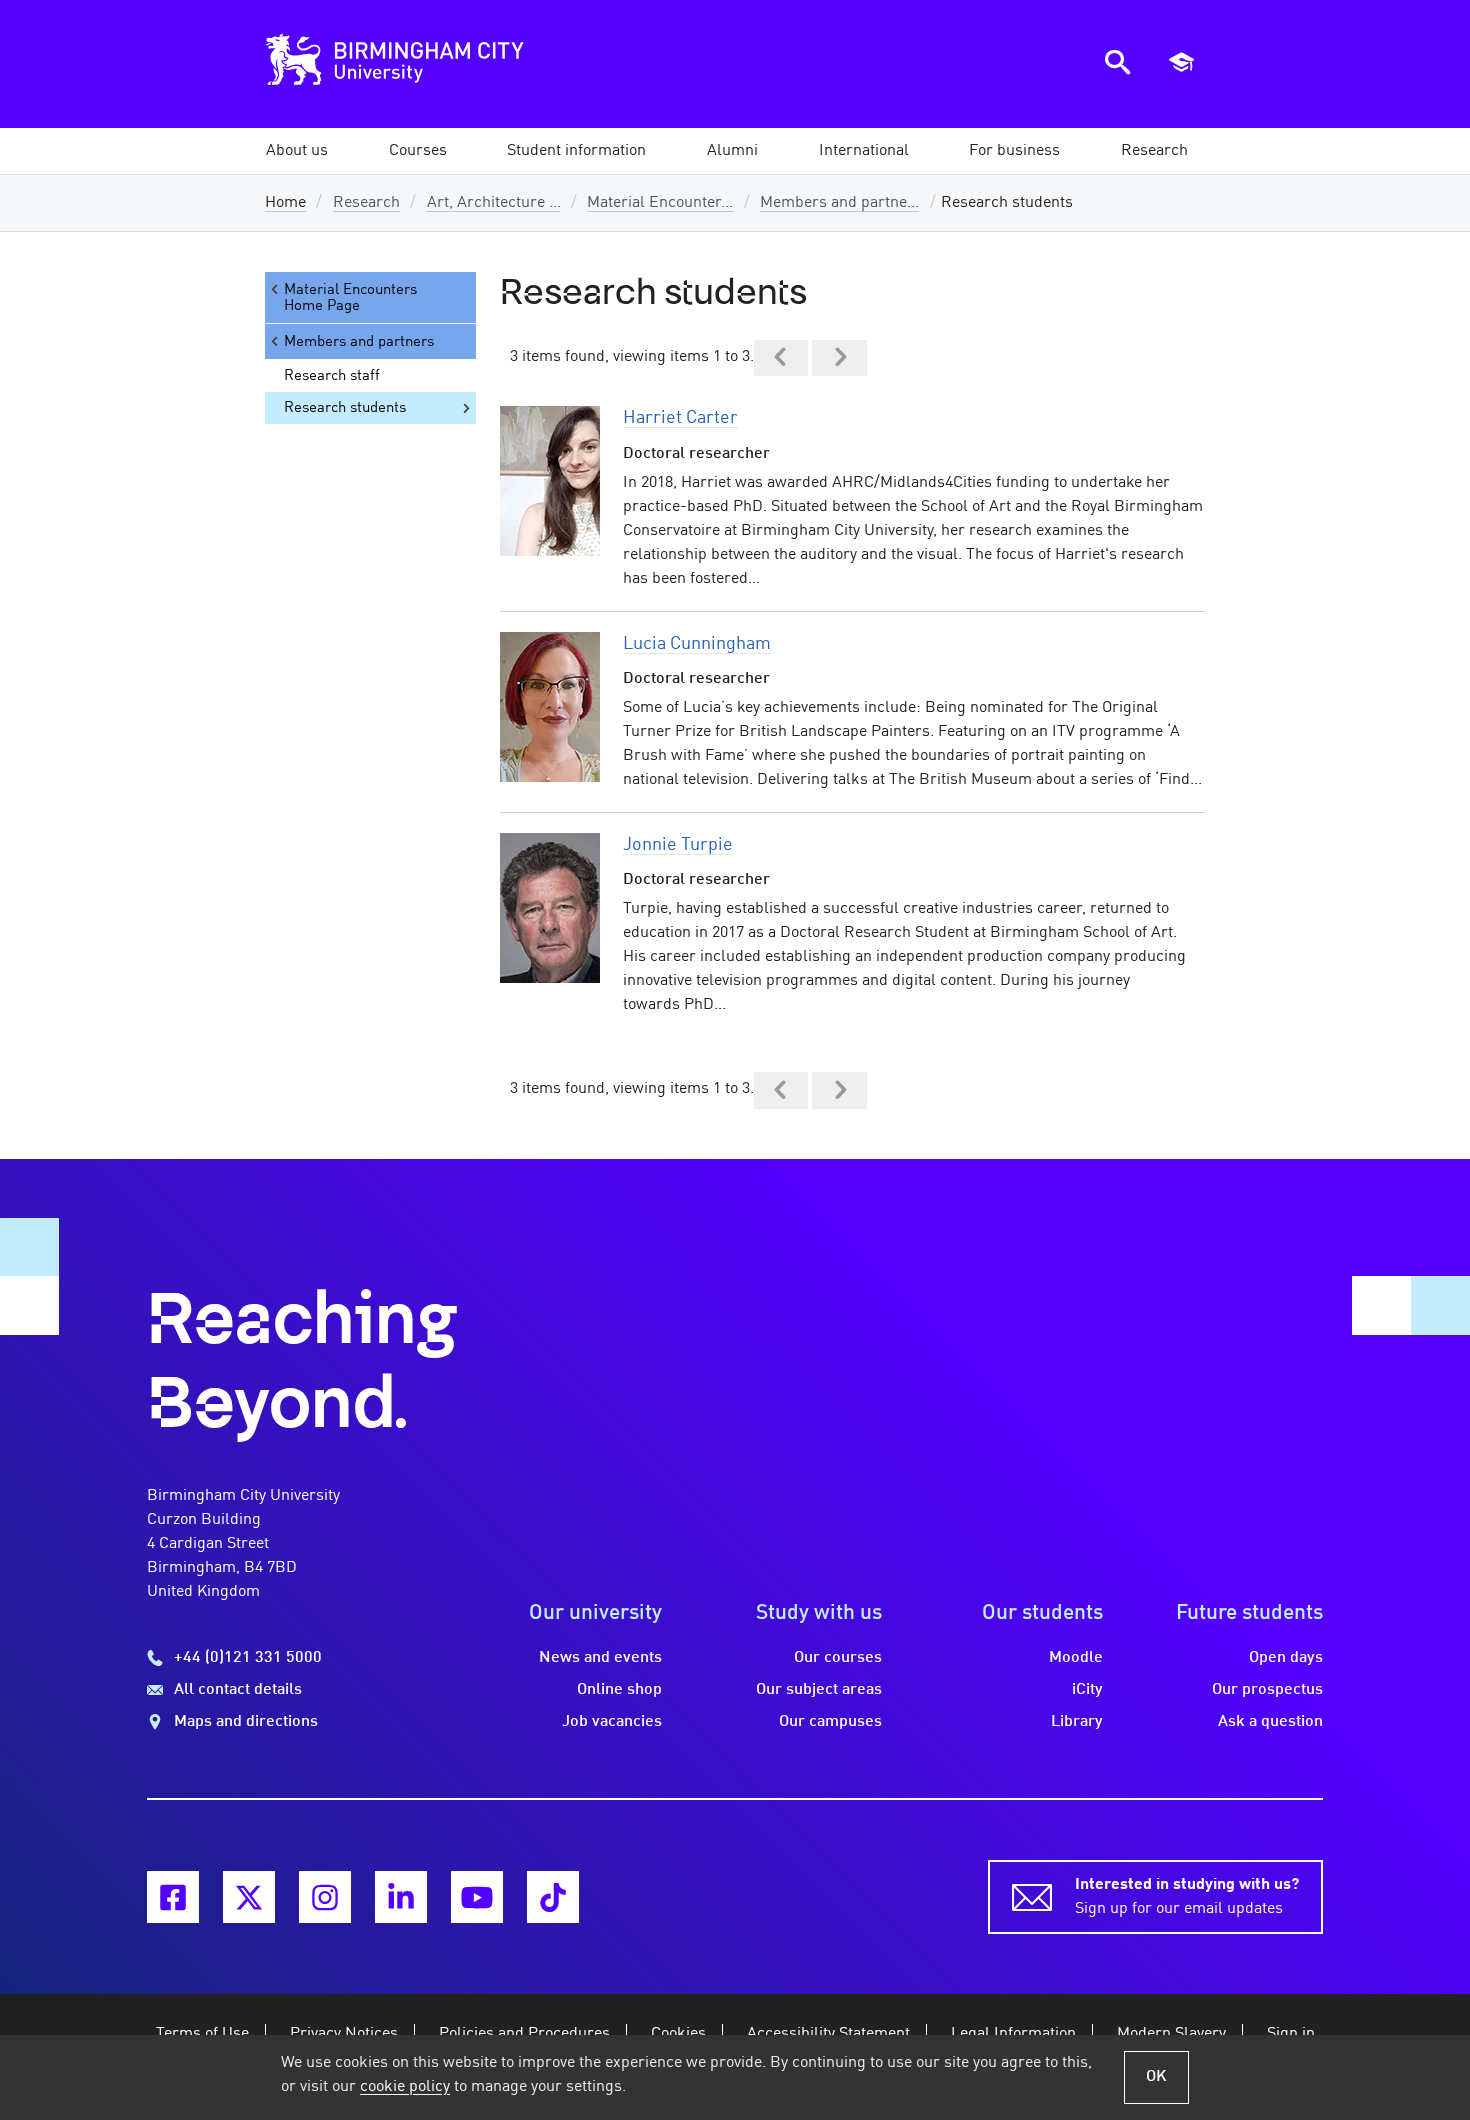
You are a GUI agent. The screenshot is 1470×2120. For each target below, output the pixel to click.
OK (1156, 2077)
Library (1077, 1722)
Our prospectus (1267, 1690)
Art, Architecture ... (494, 203)
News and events (600, 1658)
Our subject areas (819, 1690)
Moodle (1076, 1658)
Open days (1286, 1658)
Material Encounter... (660, 203)
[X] (249, 1897)
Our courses (838, 1658)
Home (285, 203)
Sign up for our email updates (1187, 1897)
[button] (297, 151)
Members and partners (359, 342)
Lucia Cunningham (697, 644)
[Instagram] (325, 1897)
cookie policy (405, 2087)
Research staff (332, 376)
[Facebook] (173, 1897)
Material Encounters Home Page (350, 298)
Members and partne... (839, 203)
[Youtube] (477, 1897)
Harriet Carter (680, 418)
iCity (1087, 1690)
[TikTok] (553, 1897)
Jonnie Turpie (678, 845)
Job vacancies (612, 1722)
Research (366, 203)
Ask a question (1270, 1722)
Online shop (619, 1690)
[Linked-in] (401, 1897)
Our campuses (830, 1722)
